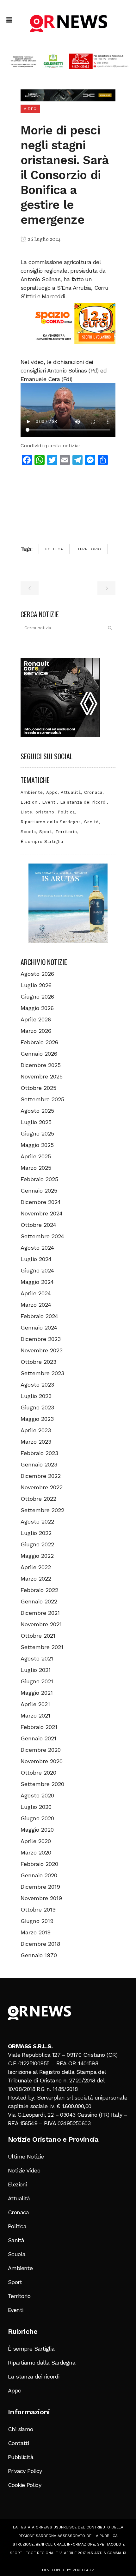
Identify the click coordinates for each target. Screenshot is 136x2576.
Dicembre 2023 (41, 1339)
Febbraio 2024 (39, 1316)
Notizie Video (24, 2170)
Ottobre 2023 (38, 1362)
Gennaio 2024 (39, 1327)
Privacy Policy (25, 2471)
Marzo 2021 (35, 1715)
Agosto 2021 (37, 1658)
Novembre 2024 (42, 1213)
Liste (26, 812)
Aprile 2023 (36, 1430)
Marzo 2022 (36, 1579)
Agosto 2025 (37, 1111)
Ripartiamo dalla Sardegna (51, 822)
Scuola (28, 832)
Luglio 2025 (36, 1122)
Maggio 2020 (37, 1830)
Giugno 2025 (37, 1133)
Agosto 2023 (37, 1385)
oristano (45, 812)
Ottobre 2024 (38, 1225)
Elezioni (30, 802)
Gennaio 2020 (39, 1875)
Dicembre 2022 (41, 1476)
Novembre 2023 (42, 1350)
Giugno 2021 (37, 1681)
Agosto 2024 (37, 1248)
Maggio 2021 (37, 1693)
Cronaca (93, 792)
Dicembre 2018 (40, 1944)
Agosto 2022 (37, 1521)
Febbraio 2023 (39, 1453)
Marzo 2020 (36, 1852)
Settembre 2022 (42, 1510)
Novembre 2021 (41, 1624)
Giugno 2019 (37, 1921)
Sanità (91, 822)
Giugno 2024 (37, 1270)
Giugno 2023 (37, 1407)
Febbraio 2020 (39, 1864)
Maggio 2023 (37, 1419)
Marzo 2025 (36, 1168)
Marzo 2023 (36, 1442)
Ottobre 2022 (38, 1499)
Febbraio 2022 (39, 1590)
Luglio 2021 (36, 1670)
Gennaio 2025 (39, 1191)
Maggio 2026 (37, 1008)
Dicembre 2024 (41, 1202)
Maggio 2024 (37, 1282)
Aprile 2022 (36, 1567)
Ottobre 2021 (38, 1636)
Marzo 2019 (36, 1932)
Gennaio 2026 (39, 1054)
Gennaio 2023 (39, 1464)
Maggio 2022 (37, 1556)
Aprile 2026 (36, 1019)
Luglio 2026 (36, 985)
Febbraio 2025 (39, 1179)
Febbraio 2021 (39, 1727)
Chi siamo (21, 2429)
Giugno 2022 (37, 1544)
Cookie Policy (25, 2485)
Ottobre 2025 (38, 1088)
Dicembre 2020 (41, 1750)
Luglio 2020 (36, 1807)
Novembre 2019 (41, 1898)
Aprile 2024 (36, 1293)
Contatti (18, 2443)
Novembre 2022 (42, 1487)
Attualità (71, 792)
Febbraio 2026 (39, 1042)
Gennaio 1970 (39, 1955)
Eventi (49, 802)
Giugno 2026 (37, 997)
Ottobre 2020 (38, 1773)
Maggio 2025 (37, 1145)
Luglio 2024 (36, 1259)
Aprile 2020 (36, 1841)
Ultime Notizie (26, 2156)
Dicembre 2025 (41, 1065)
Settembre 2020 (42, 1784)
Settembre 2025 (42, 1099)
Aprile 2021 (35, 1704)
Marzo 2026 (36, 1031)
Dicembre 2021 (40, 1613)
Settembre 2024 (42, 1236)
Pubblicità (21, 2457)
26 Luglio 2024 (44, 240)
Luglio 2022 (36, 1533)
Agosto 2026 (37, 974)
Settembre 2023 (42, 1373)
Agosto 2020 (37, 1795)
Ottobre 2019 (38, 1909)
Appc (52, 792)
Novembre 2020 (42, 1761)
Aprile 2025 (36, 1156)
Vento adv (83, 2570)
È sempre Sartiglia (42, 841)
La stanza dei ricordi (83, 802)
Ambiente (32, 792)
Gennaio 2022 (39, 1601)
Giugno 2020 (37, 1818)
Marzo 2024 (36, 1305)
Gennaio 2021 (38, 1738)
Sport (46, 832)
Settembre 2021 (42, 1647)
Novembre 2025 (42, 1076)
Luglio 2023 (36, 1396)
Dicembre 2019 (40, 1887)
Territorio (89, 549)
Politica (54, 549)
